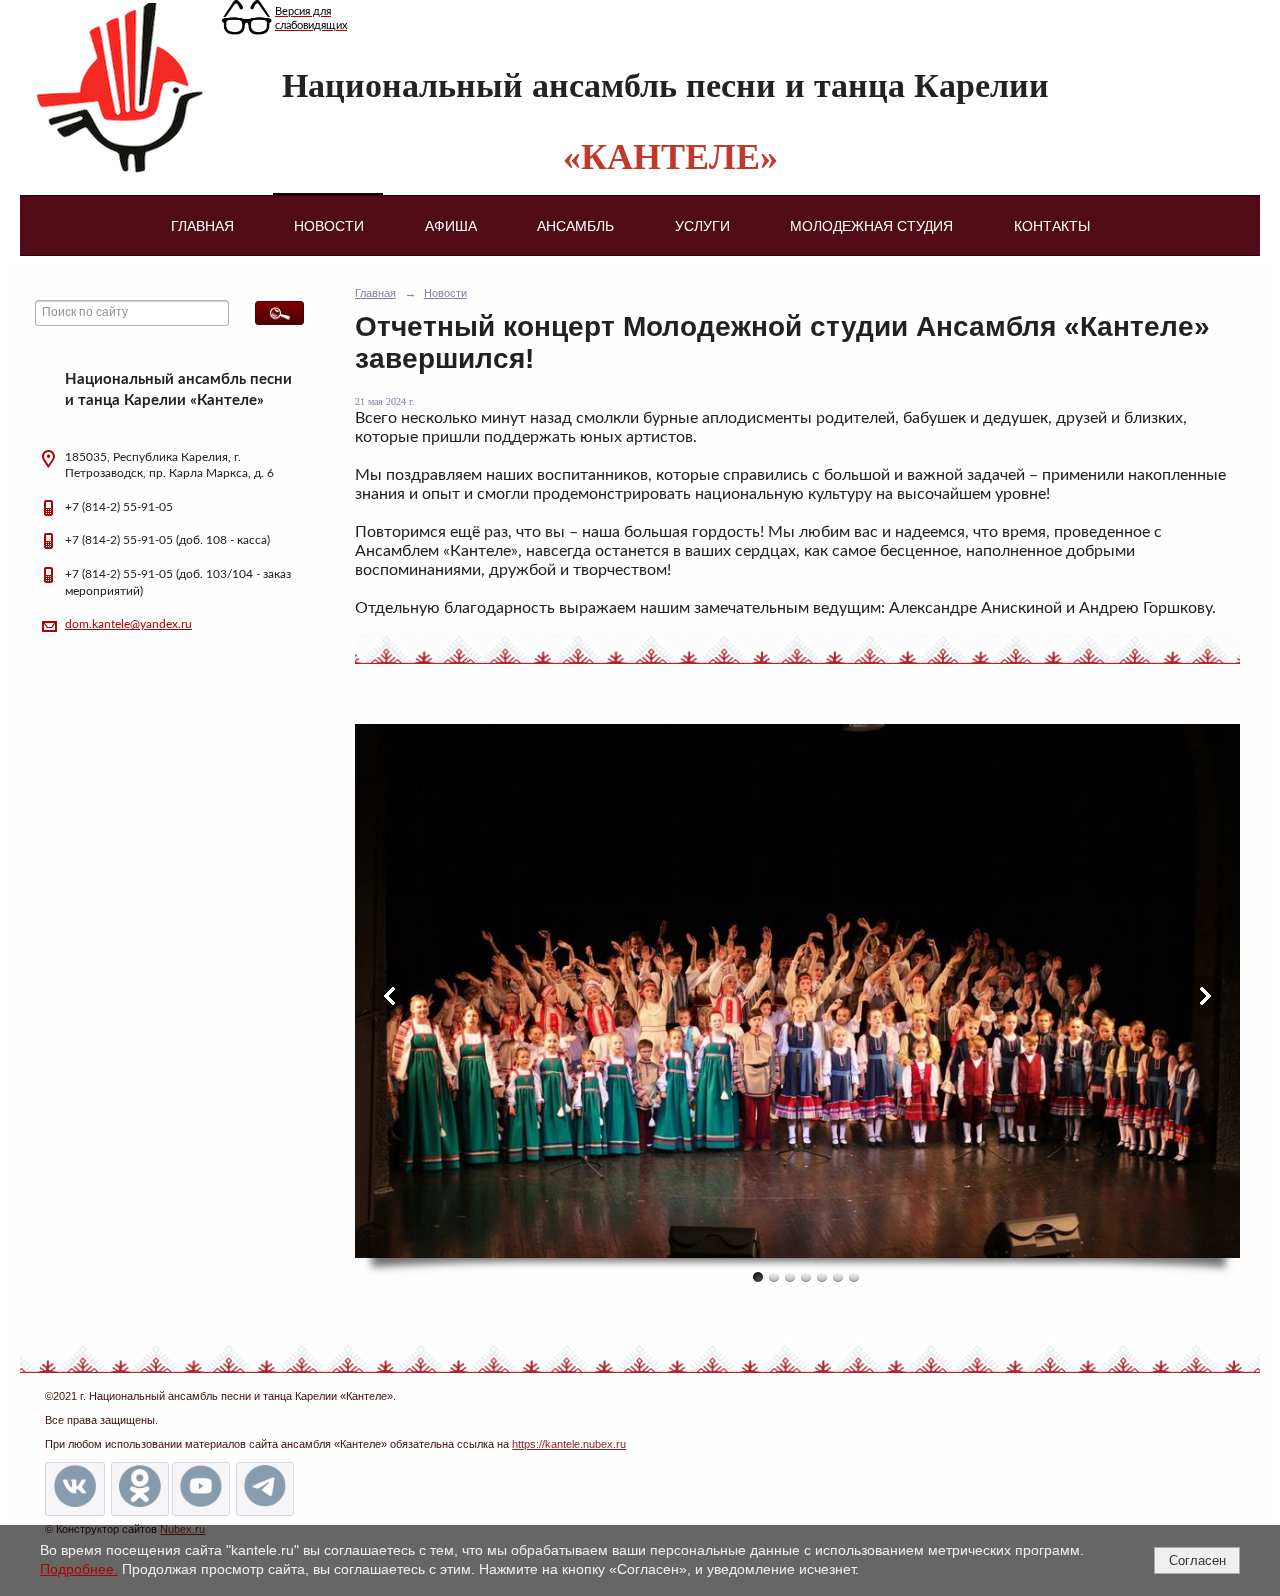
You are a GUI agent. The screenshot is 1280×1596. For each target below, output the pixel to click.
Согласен (1197, 1560)
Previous (391, 996)
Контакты (1052, 226)
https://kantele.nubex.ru (569, 1444)
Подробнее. (79, 1569)
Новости (329, 226)
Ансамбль (575, 226)
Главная (202, 226)
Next (1204, 996)
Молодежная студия (871, 226)
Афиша (451, 226)
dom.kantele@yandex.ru (128, 624)
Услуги (702, 226)
